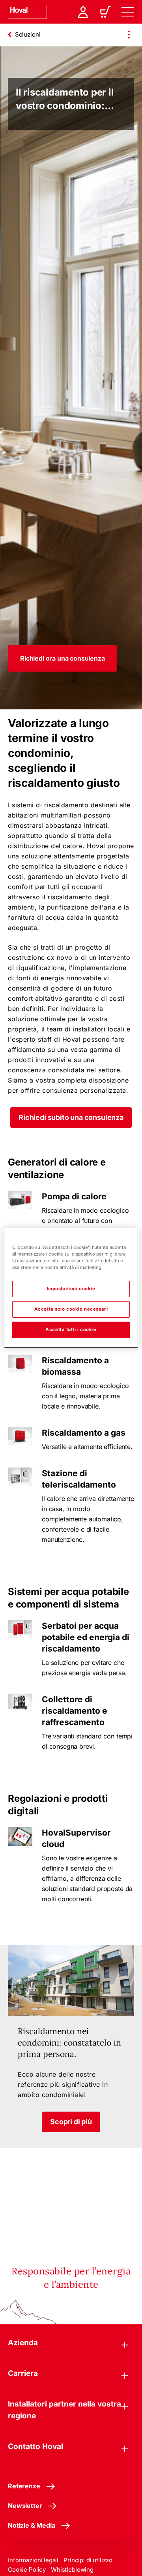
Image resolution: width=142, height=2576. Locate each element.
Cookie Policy (27, 2570)
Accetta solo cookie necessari (71, 1309)
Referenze (24, 2486)
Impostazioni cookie (71, 1289)
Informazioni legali (33, 2560)
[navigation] (128, 12)
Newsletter (25, 2506)
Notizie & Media (32, 2525)
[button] (63, 658)
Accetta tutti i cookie (71, 1329)
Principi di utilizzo (88, 2560)
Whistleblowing (72, 2570)
